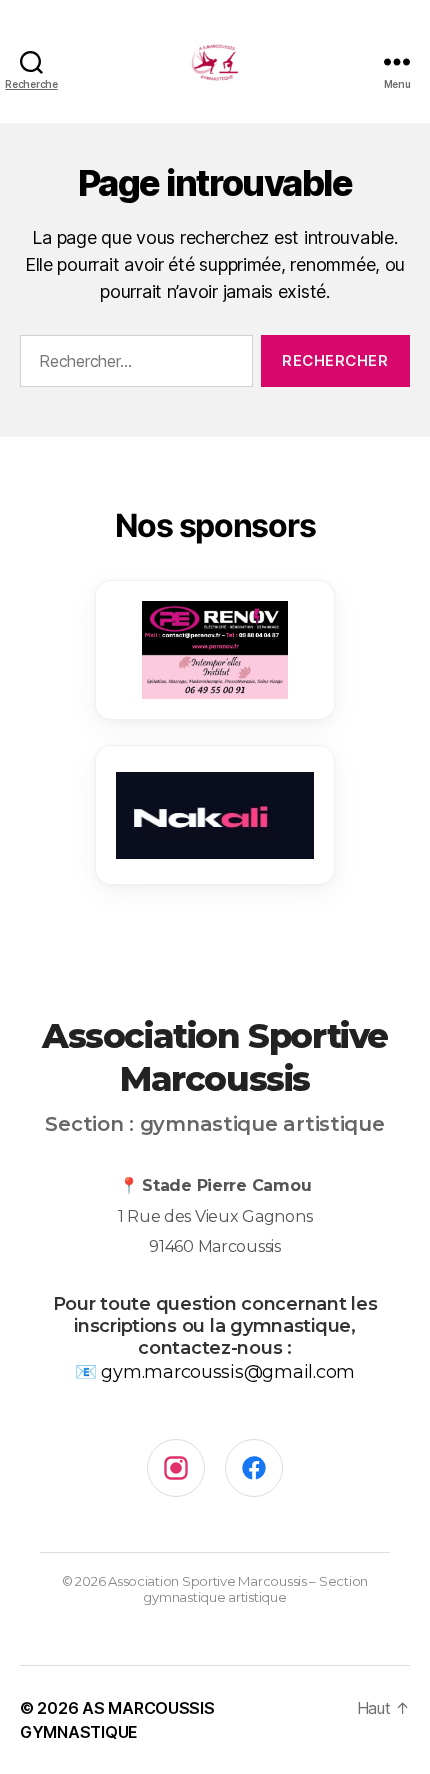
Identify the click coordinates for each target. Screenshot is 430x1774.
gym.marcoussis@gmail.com (228, 1372)
